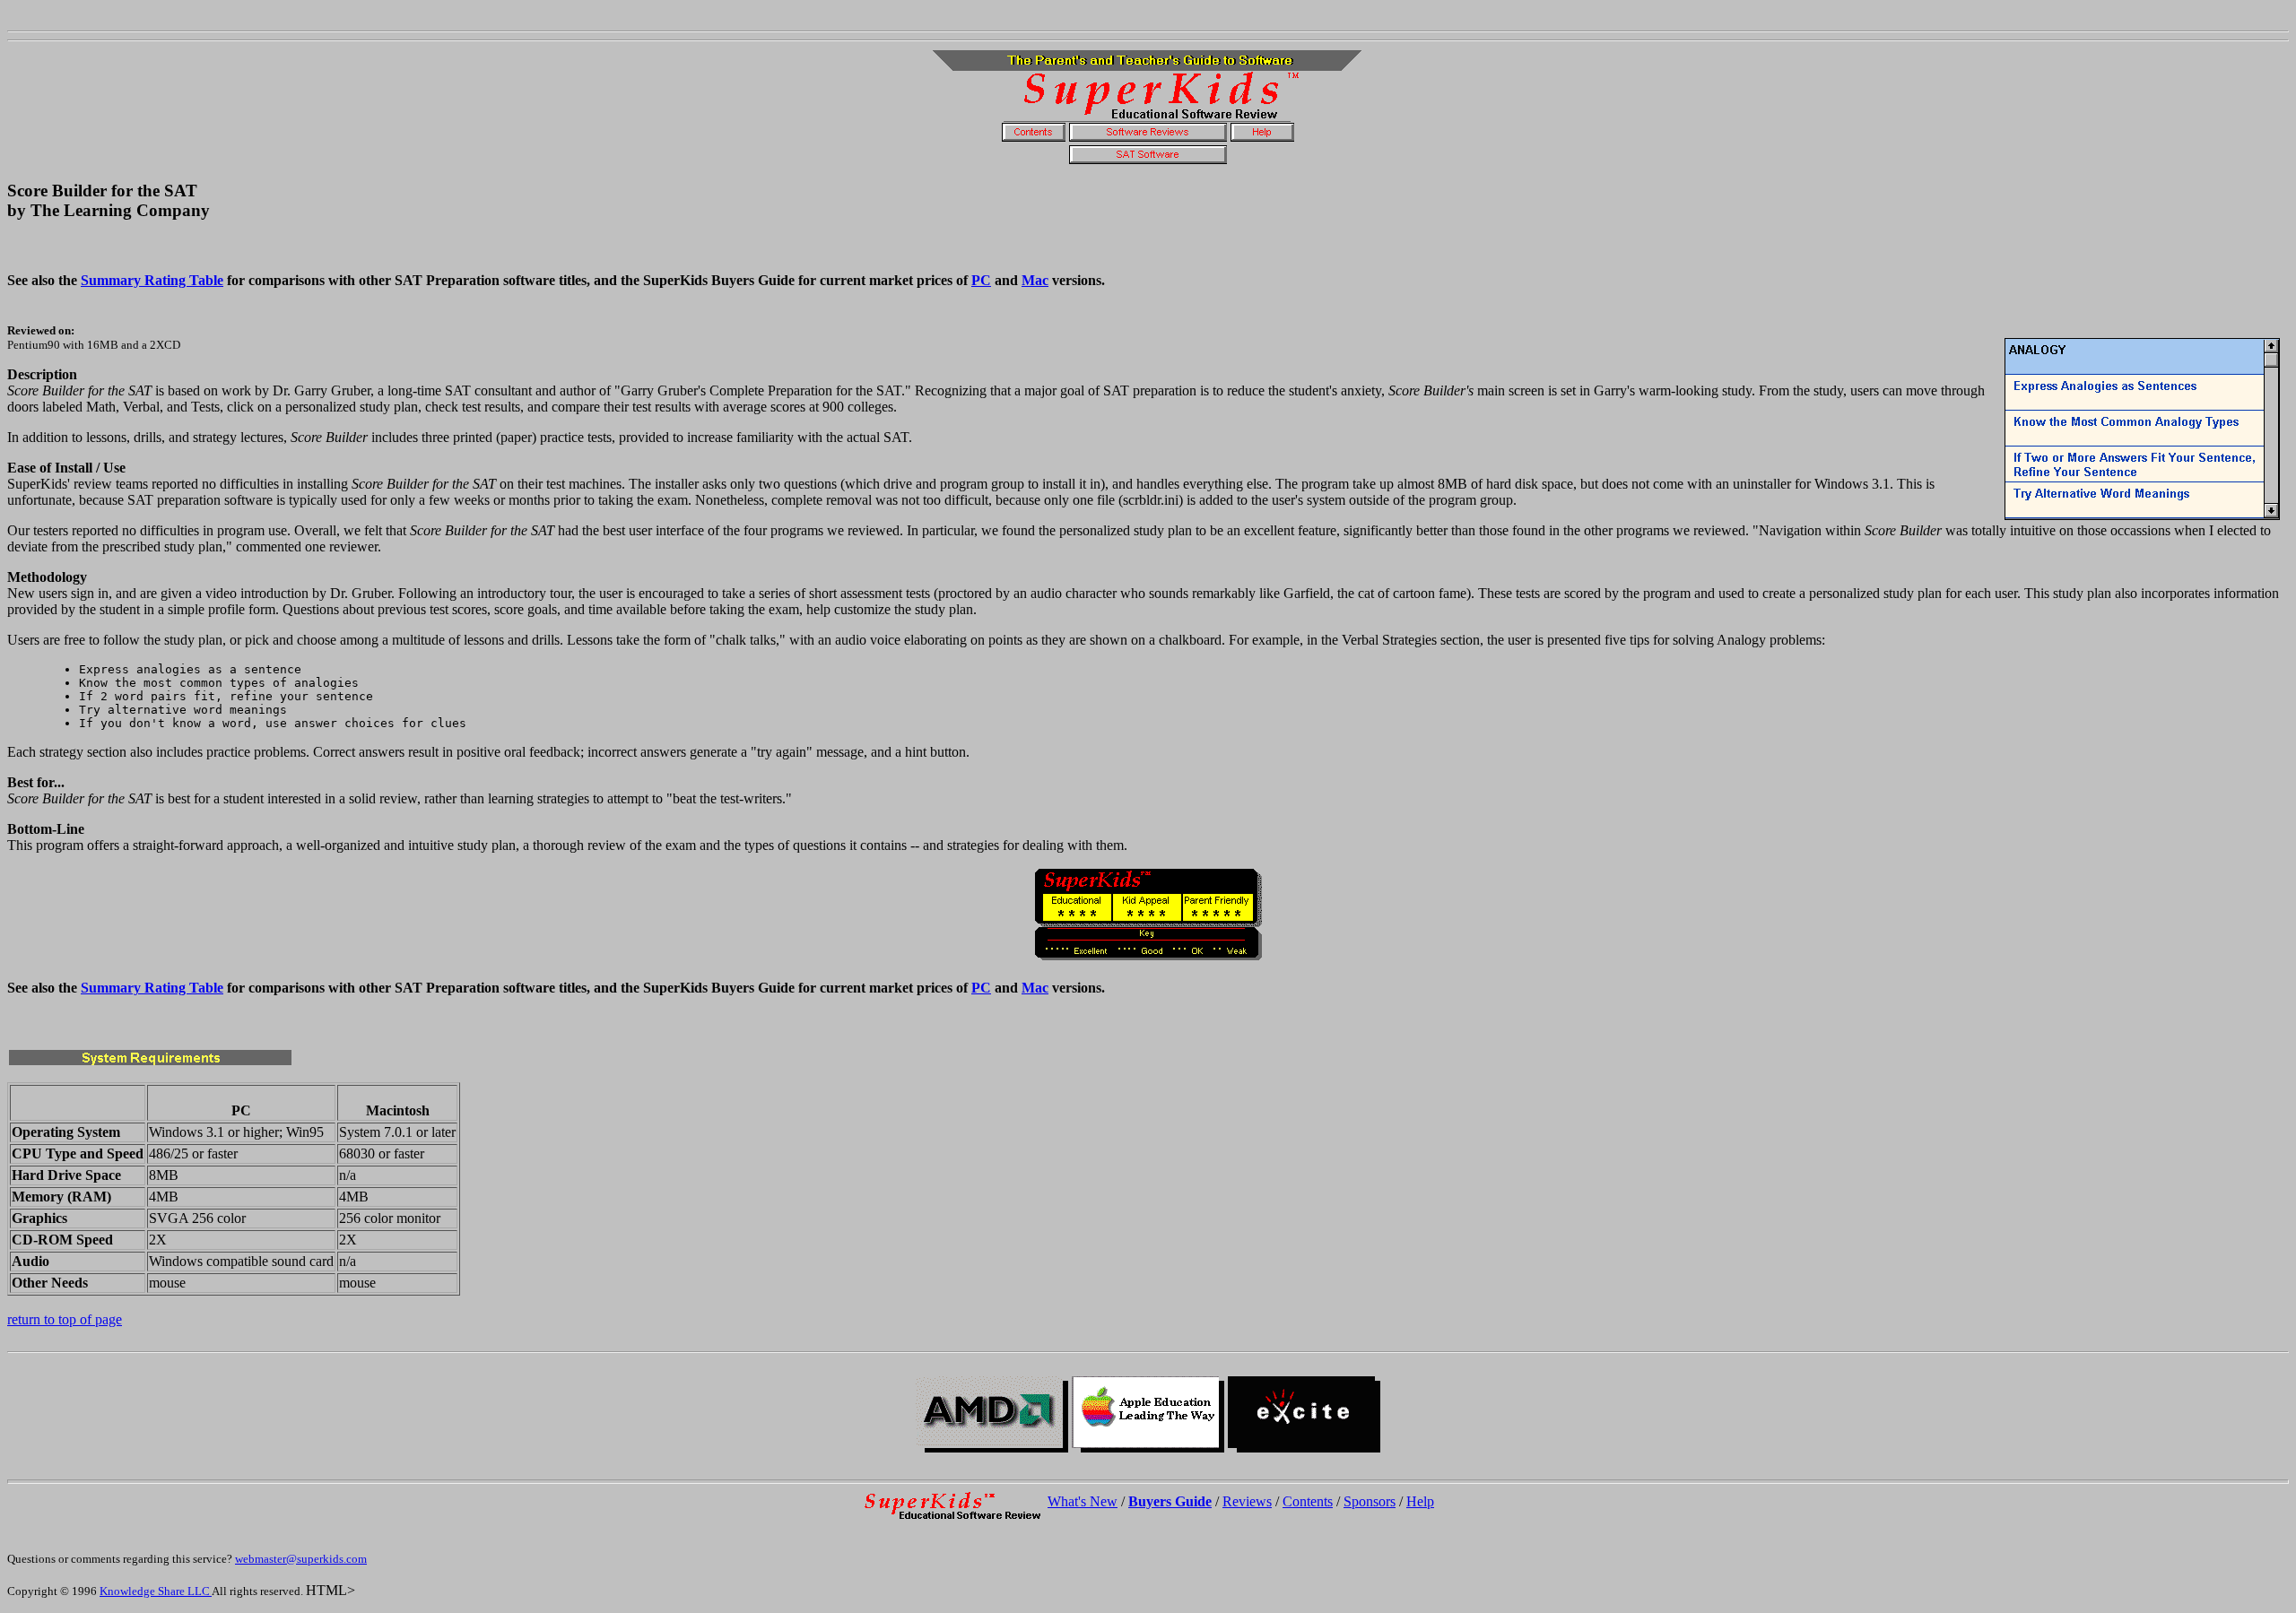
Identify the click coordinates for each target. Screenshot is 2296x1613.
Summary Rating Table (152, 280)
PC (981, 280)
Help (1420, 1501)
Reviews (1247, 1501)
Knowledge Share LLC (156, 1591)
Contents (1308, 1501)
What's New (1083, 1501)
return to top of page (65, 1319)
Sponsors (1370, 1501)
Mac (1035, 280)
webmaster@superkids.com (301, 1559)
